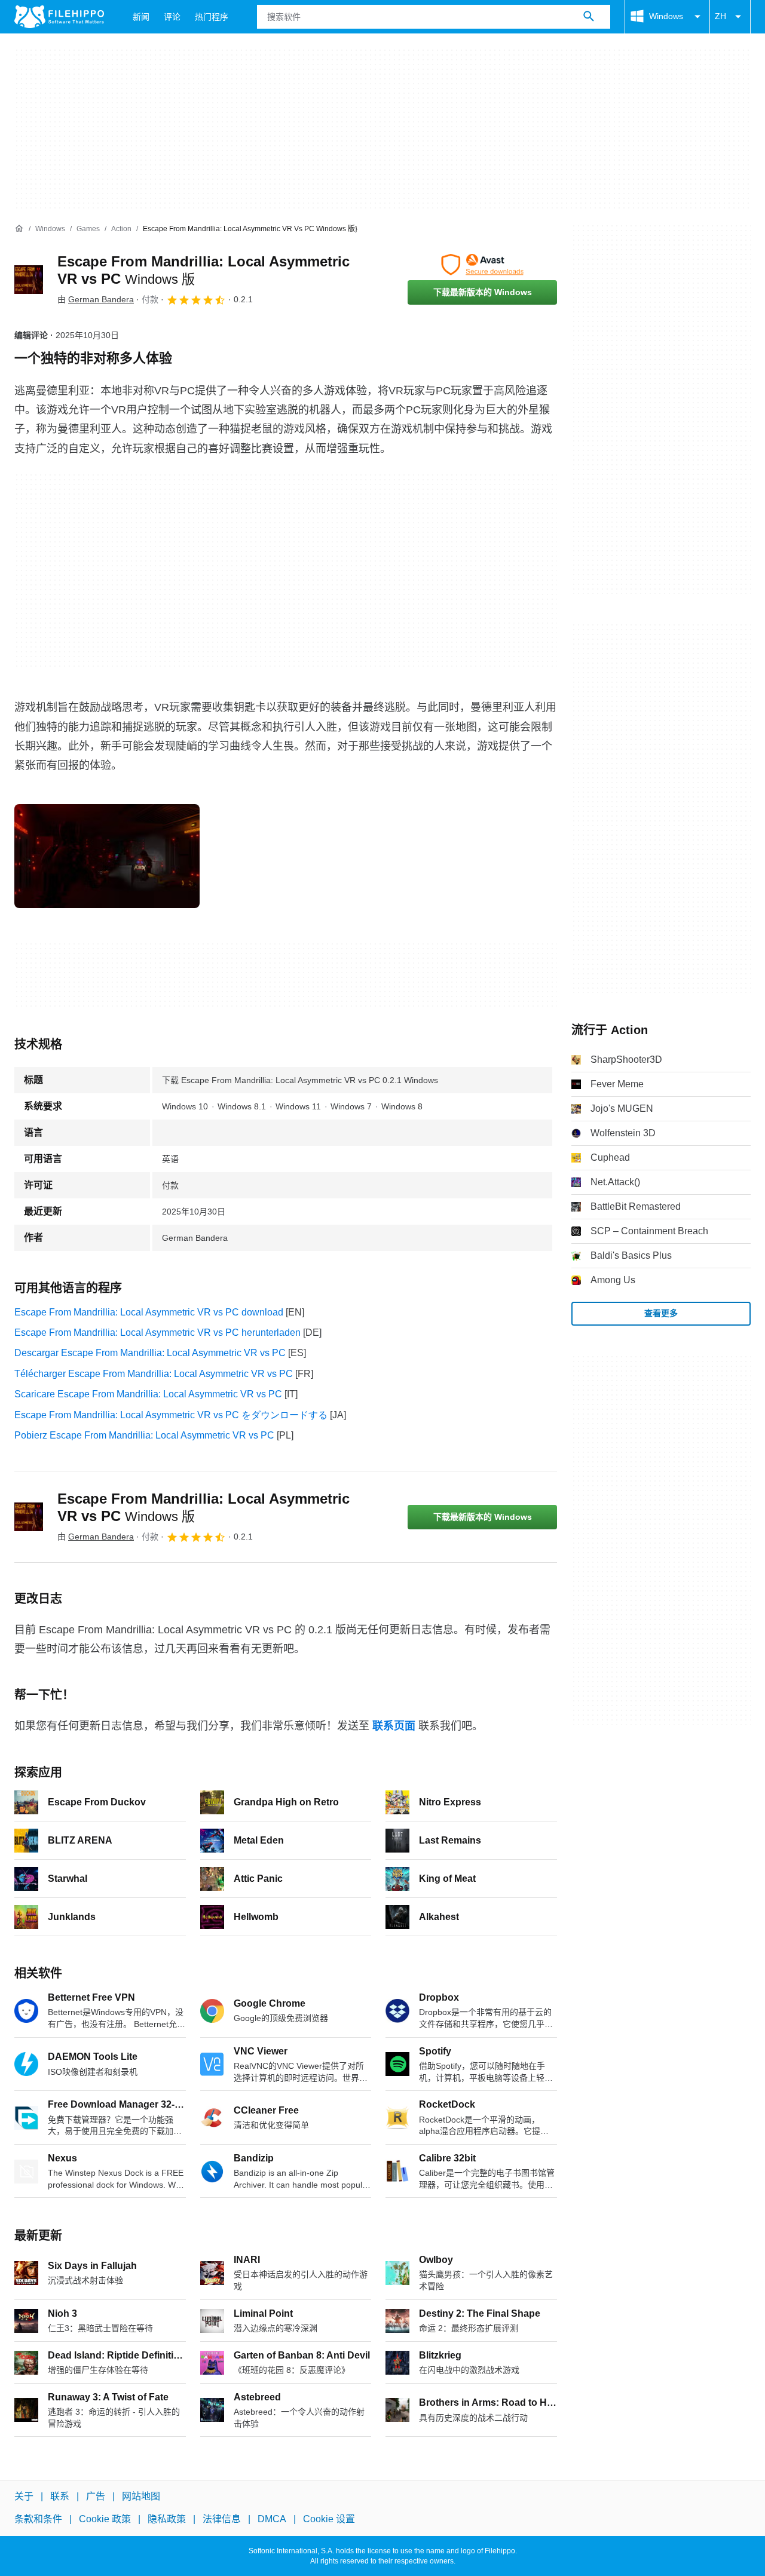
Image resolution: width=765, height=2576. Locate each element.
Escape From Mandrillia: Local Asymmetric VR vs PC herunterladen (157, 1333)
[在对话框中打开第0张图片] (107, 856)
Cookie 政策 (105, 2519)
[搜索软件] (589, 17)
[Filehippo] (59, 17)
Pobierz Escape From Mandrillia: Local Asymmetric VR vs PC (144, 1435)
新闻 (141, 17)
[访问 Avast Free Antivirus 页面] (482, 265)
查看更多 (661, 1313)
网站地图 (141, 2496)
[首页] (19, 229)
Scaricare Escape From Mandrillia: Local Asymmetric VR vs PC (148, 1394)
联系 (60, 2496)
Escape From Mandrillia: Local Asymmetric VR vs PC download (149, 1312)
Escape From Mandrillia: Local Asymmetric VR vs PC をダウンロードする (171, 1415)
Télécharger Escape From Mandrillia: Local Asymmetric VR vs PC (154, 1374)
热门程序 (212, 17)
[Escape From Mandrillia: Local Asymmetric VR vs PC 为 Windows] (29, 280)
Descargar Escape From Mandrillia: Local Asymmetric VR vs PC (150, 1353)
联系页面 (394, 1726)
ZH (720, 16)
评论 (172, 17)
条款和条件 (38, 2519)
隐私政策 (167, 2519)
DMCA (272, 2519)
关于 (24, 2496)
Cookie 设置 (329, 2519)
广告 (96, 2496)
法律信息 (222, 2519)
